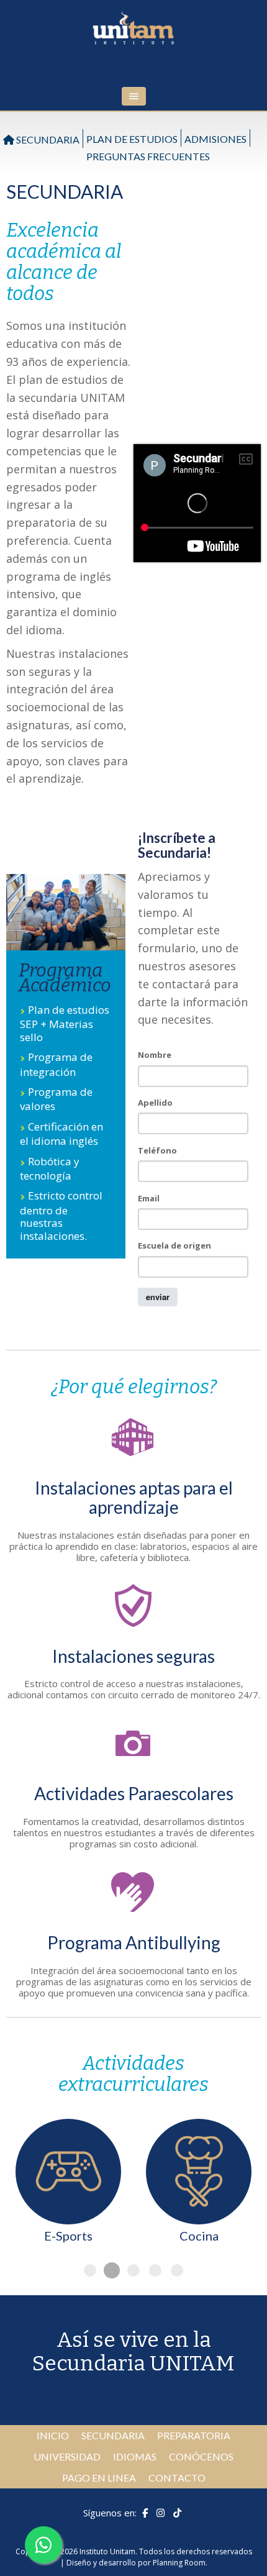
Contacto (177, 2478)
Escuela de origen (174, 1245)
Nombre (155, 1055)
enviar (158, 1297)
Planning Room (179, 2563)
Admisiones (215, 139)
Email (149, 1198)
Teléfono (157, 1150)
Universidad (67, 2456)
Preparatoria (194, 2435)
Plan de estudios (132, 139)
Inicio (53, 2435)
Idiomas (135, 2456)
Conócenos (201, 2456)
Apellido (155, 1103)
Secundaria (47, 139)
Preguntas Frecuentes (148, 156)
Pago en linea (99, 2478)
